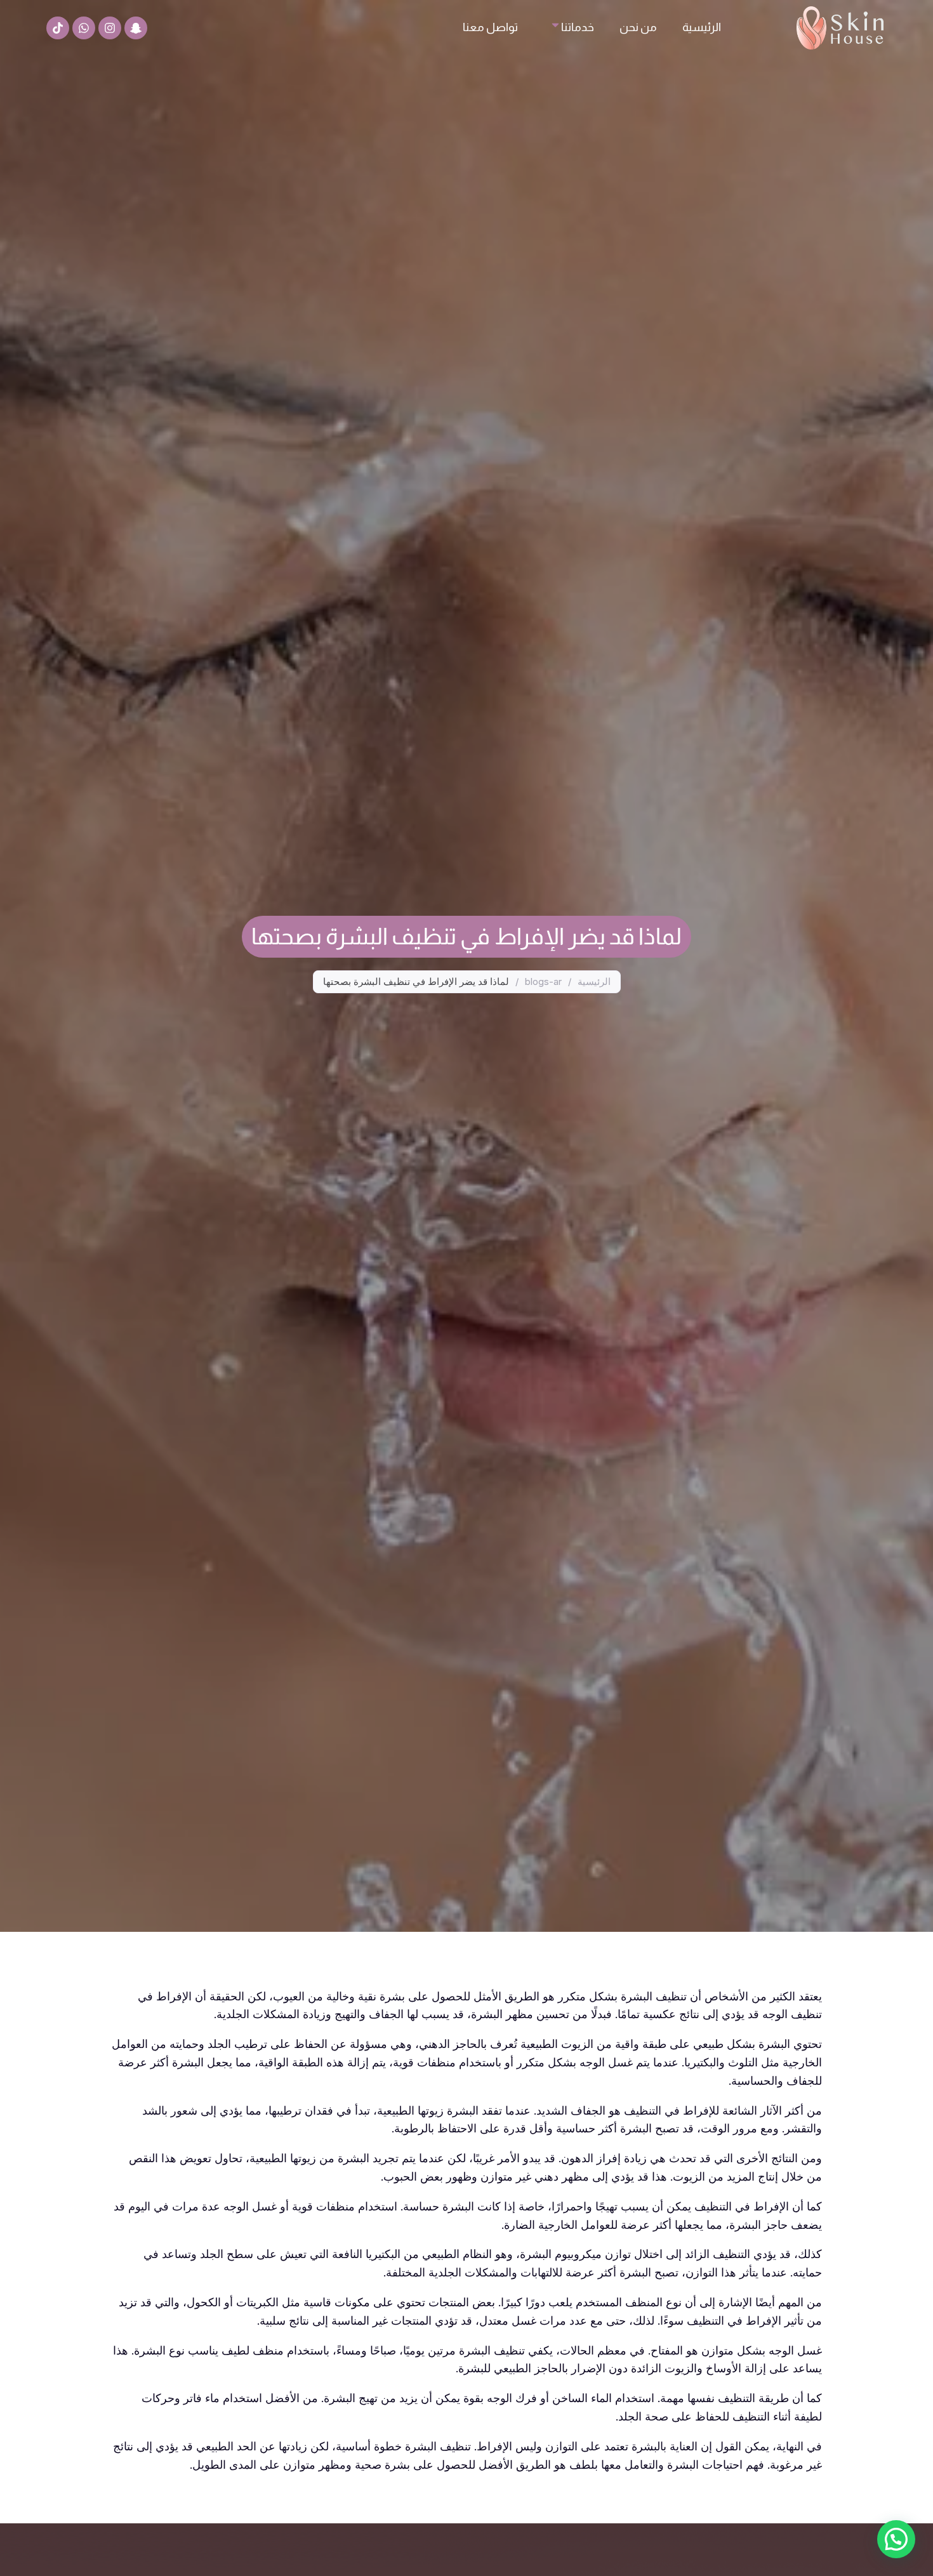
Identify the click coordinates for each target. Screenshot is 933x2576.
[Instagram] (110, 28)
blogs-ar (543, 981)
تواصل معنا (490, 27)
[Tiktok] (58, 28)
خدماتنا (578, 27)
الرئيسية (702, 27)
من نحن (638, 27)
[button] (896, 2539)
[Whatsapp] (84, 28)
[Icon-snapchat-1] (136, 28)
